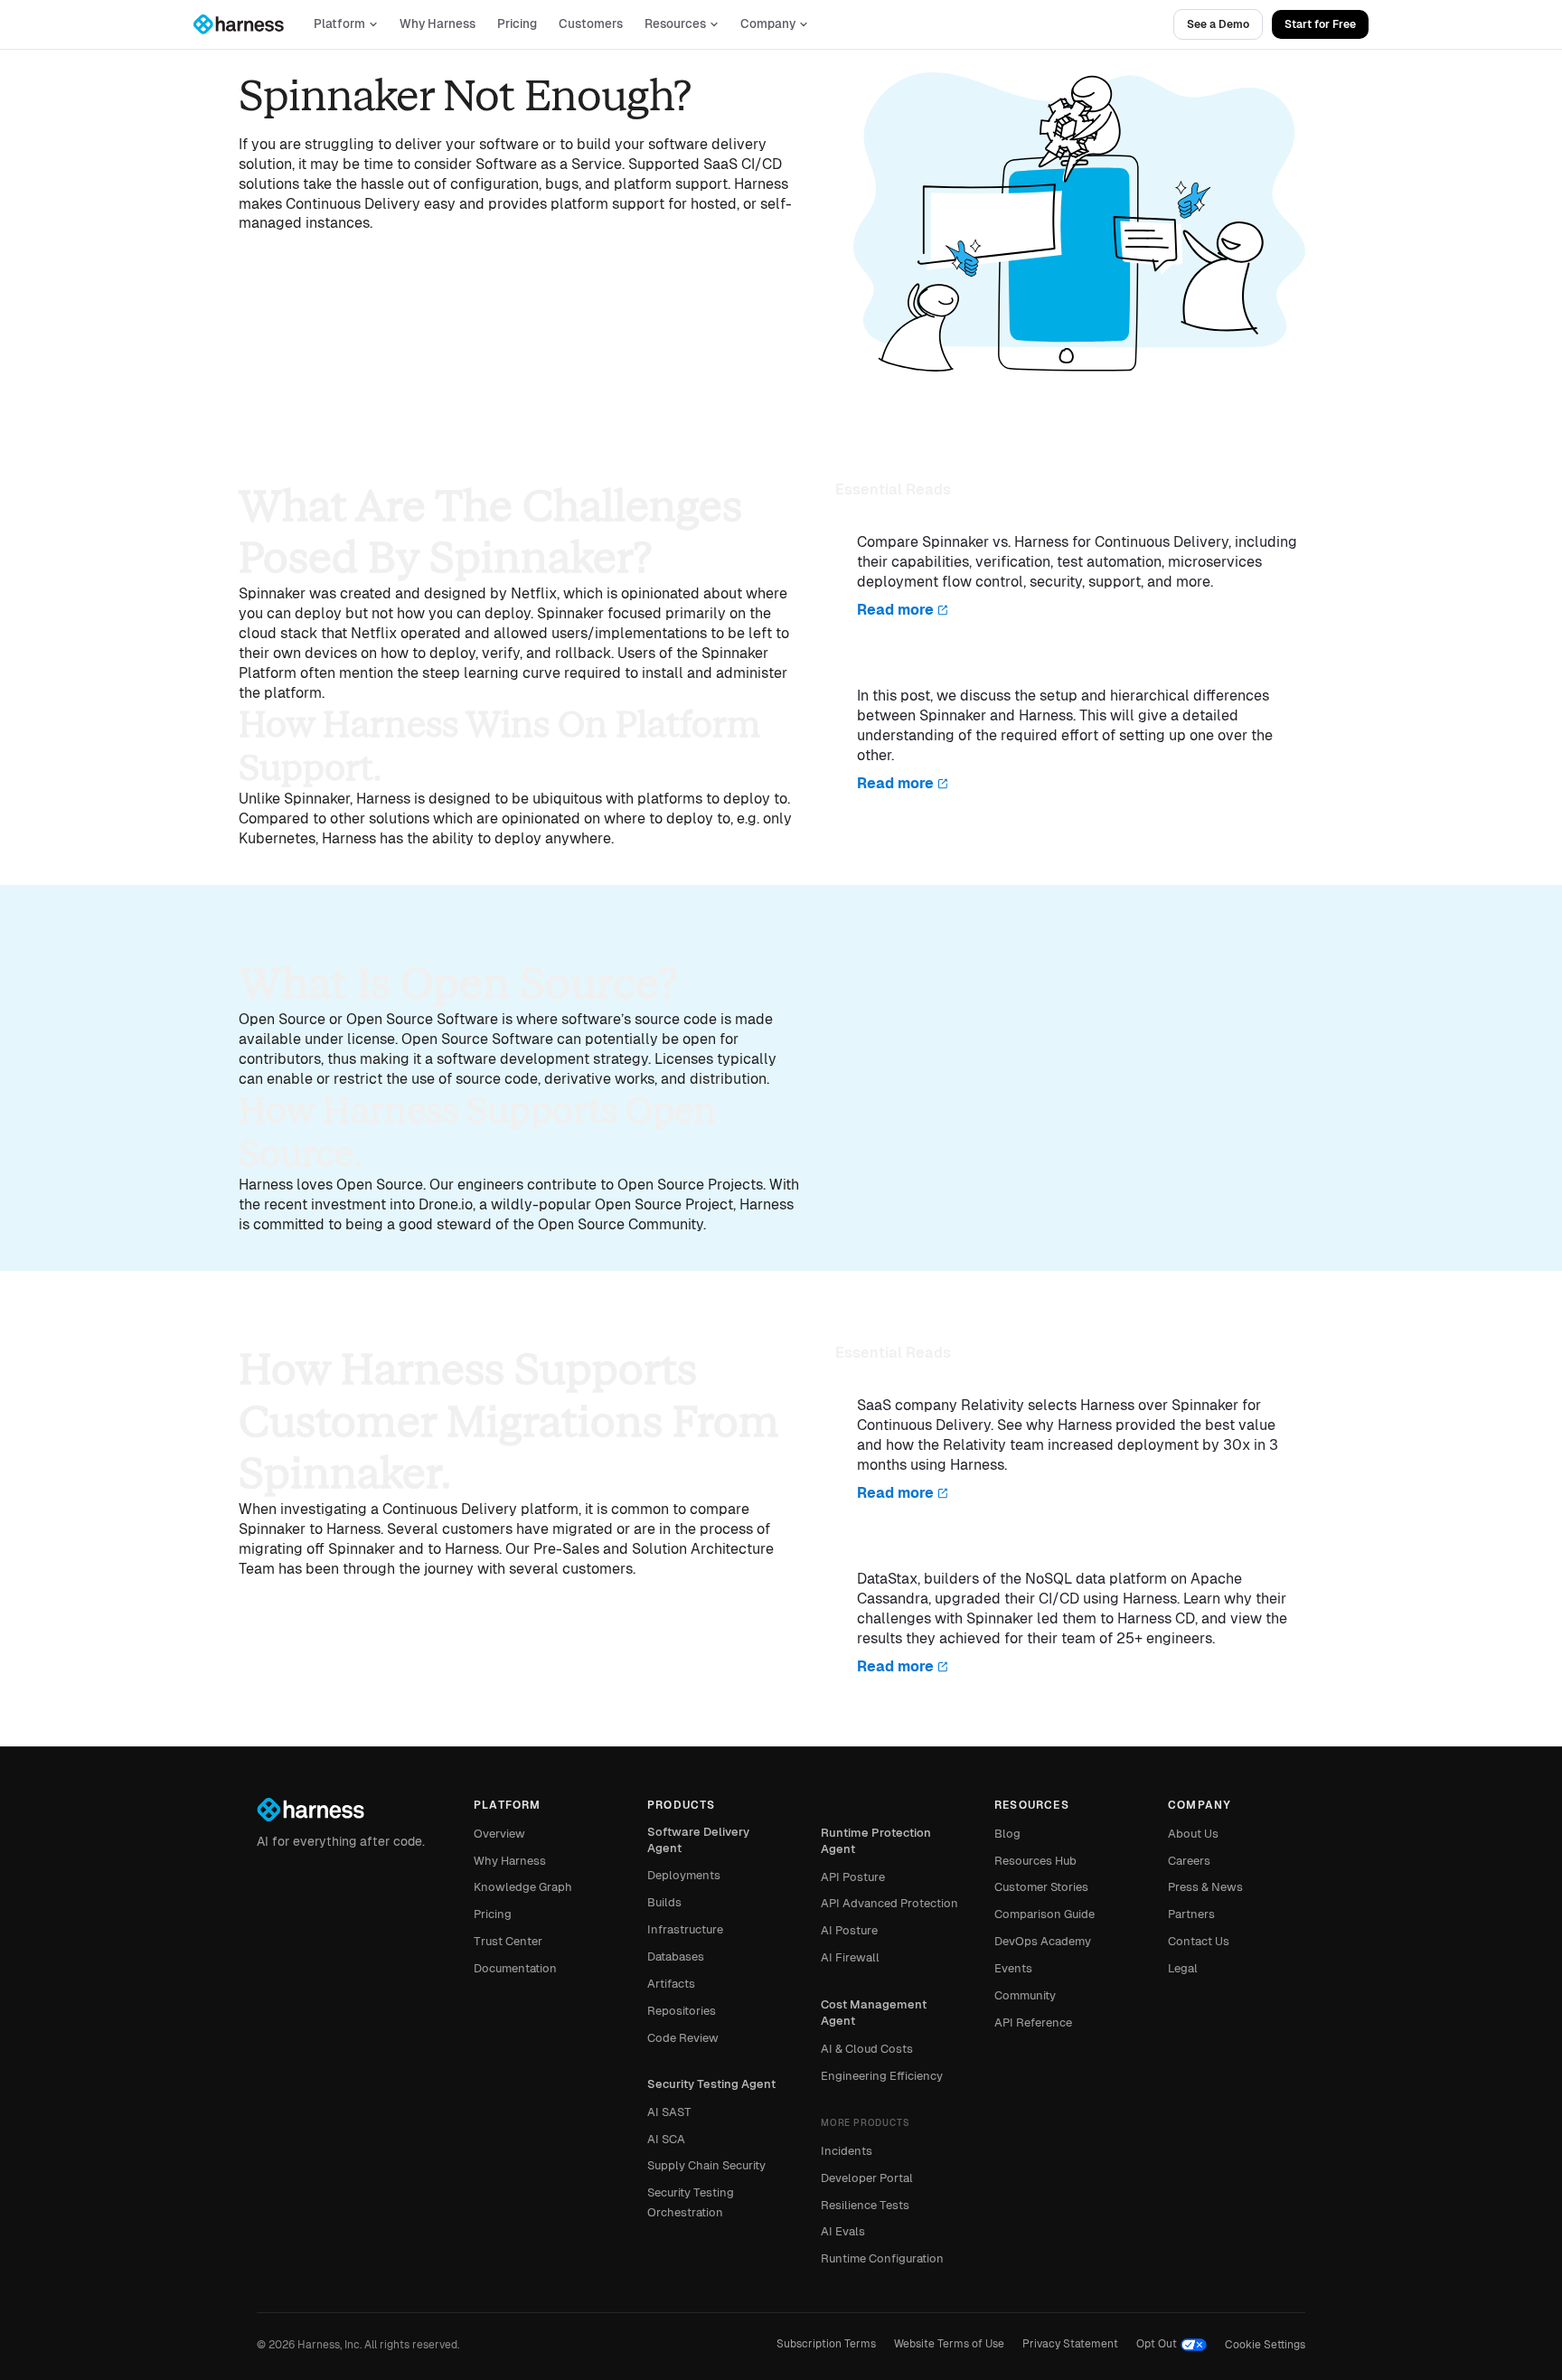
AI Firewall (850, 1957)
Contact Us (1199, 1941)
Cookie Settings (1265, 2345)
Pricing (517, 24)
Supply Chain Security (706, 2165)
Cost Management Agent (874, 2013)
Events (1013, 1968)
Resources (675, 24)
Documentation (515, 1968)
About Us (1193, 1834)
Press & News (1205, 1887)
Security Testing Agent (711, 2084)
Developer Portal (867, 2178)
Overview (499, 1834)
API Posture (853, 1877)
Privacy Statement (1070, 2344)
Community (1025, 1995)
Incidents (847, 2151)
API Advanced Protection (889, 1903)
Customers (591, 24)
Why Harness (438, 24)
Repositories (682, 2011)
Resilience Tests (865, 2205)
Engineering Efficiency (882, 2076)
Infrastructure (685, 1929)
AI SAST (669, 2112)
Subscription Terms (826, 2344)
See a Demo (1218, 24)
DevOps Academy (1043, 1941)
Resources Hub (1035, 1861)
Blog (1007, 1834)
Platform (339, 24)
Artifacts (671, 1984)
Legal (1183, 1968)
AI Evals (843, 2231)
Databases (676, 1957)
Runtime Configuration (882, 2258)
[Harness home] (247, 24)
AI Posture (849, 1930)
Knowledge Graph (523, 1887)
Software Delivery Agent (698, 1840)
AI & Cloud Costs (867, 2049)
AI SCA (666, 2139)
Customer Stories (1041, 1887)
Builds (664, 1902)
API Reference (1033, 2023)
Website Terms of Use (949, 2344)
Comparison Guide (1044, 1914)
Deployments (684, 1875)
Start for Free (1320, 24)
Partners (1191, 1914)
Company (768, 24)
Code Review (683, 2038)
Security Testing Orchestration (691, 2202)
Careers (1189, 1861)
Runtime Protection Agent (876, 1841)
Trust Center (508, 1941)
